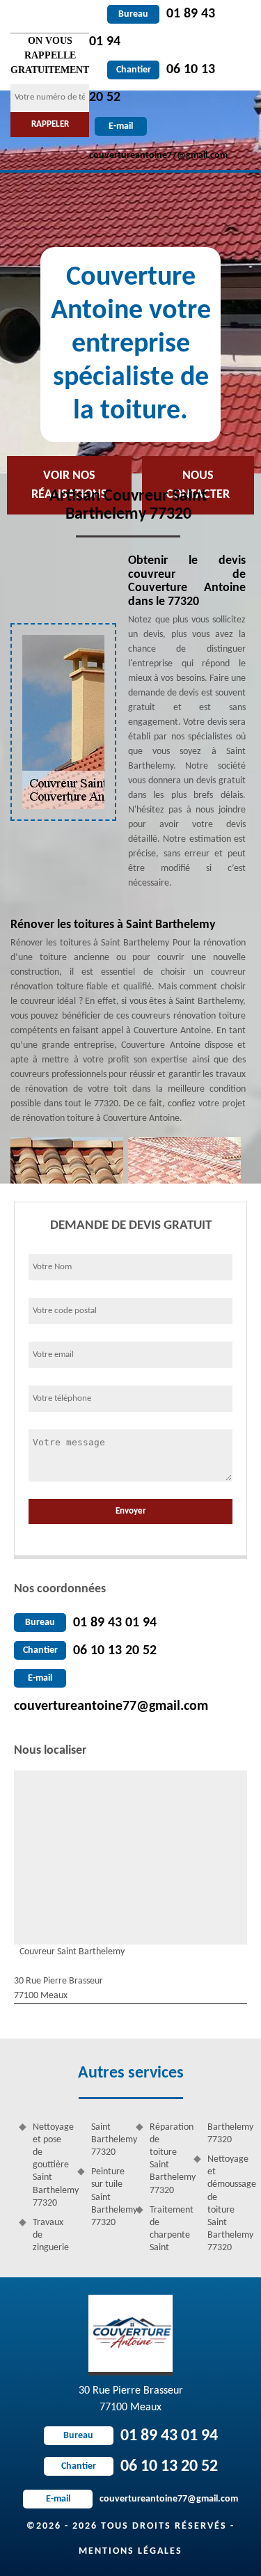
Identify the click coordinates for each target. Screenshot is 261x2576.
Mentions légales (130, 2551)
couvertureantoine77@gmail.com (111, 1706)
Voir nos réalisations (69, 485)
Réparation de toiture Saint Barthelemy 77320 (167, 2159)
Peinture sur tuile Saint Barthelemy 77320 (109, 2197)
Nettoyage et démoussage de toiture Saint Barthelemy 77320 (225, 2204)
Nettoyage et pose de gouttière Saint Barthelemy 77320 (50, 2165)
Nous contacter (198, 485)
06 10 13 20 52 (115, 1651)
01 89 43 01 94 (115, 1623)
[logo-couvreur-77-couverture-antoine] (130, 2335)
